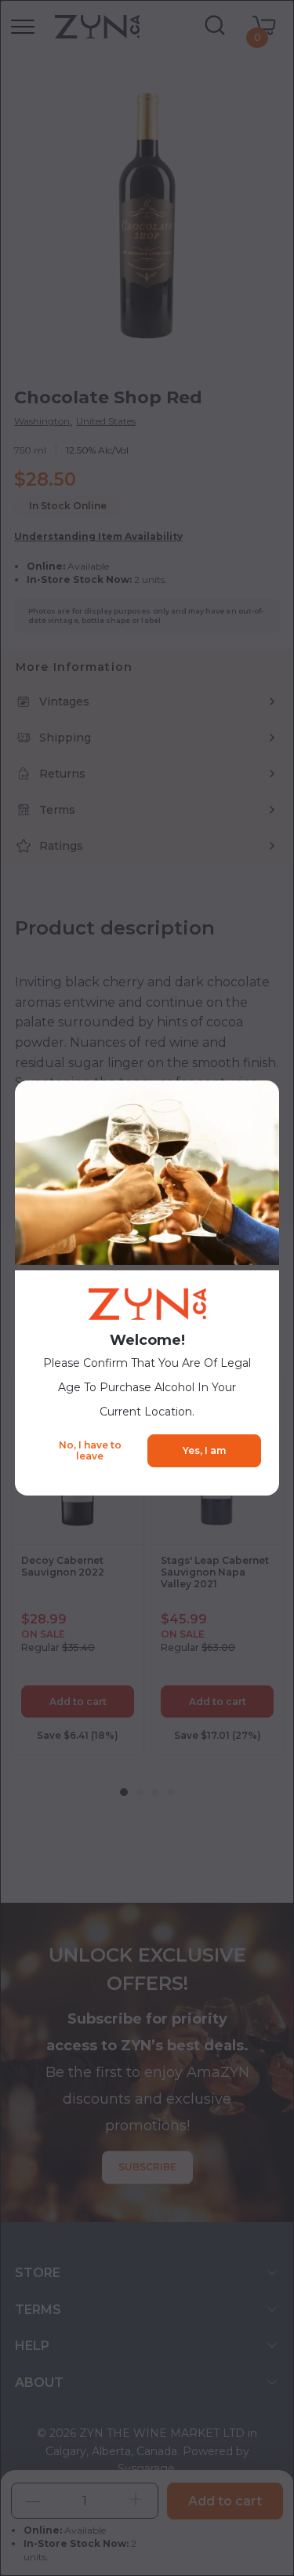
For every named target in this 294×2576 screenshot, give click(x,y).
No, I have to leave (90, 1450)
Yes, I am (204, 1450)
